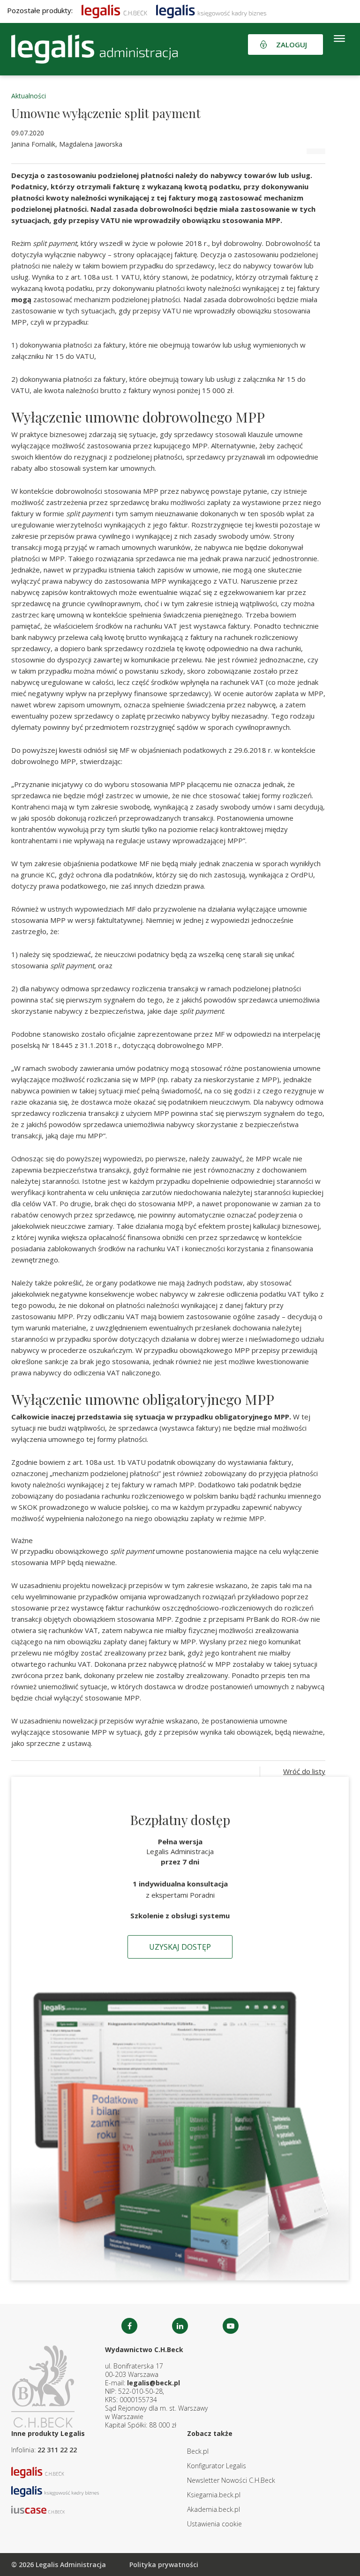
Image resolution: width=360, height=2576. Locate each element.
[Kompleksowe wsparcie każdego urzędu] (94, 49)
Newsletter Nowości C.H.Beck (231, 2480)
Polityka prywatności (164, 2565)
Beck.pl (198, 2451)
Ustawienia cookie (214, 2524)
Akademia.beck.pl (214, 2509)
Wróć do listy (304, 1771)
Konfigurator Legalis (217, 2466)
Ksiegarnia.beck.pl (214, 2495)
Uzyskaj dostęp (180, 1947)
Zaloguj (292, 45)
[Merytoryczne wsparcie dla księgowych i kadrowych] (211, 10)
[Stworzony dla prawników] (114, 10)
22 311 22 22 (57, 2450)
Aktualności (29, 96)
